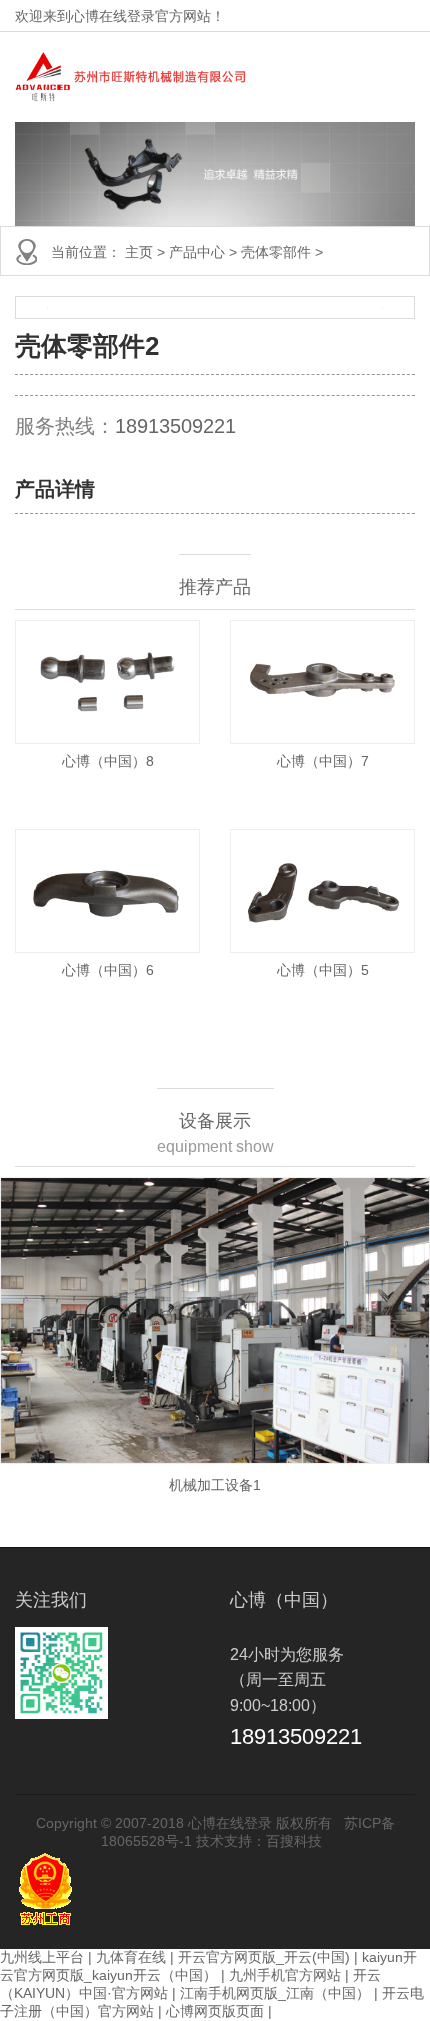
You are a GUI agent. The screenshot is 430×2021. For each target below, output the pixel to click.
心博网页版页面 (215, 2011)
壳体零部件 (276, 252)
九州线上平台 (42, 1957)
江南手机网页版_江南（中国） (275, 1993)
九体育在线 (131, 1957)
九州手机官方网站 (285, 1975)
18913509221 (175, 426)
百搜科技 (294, 1841)
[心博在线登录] (130, 77)
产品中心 (197, 252)
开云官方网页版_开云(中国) (264, 1957)
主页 (139, 252)
